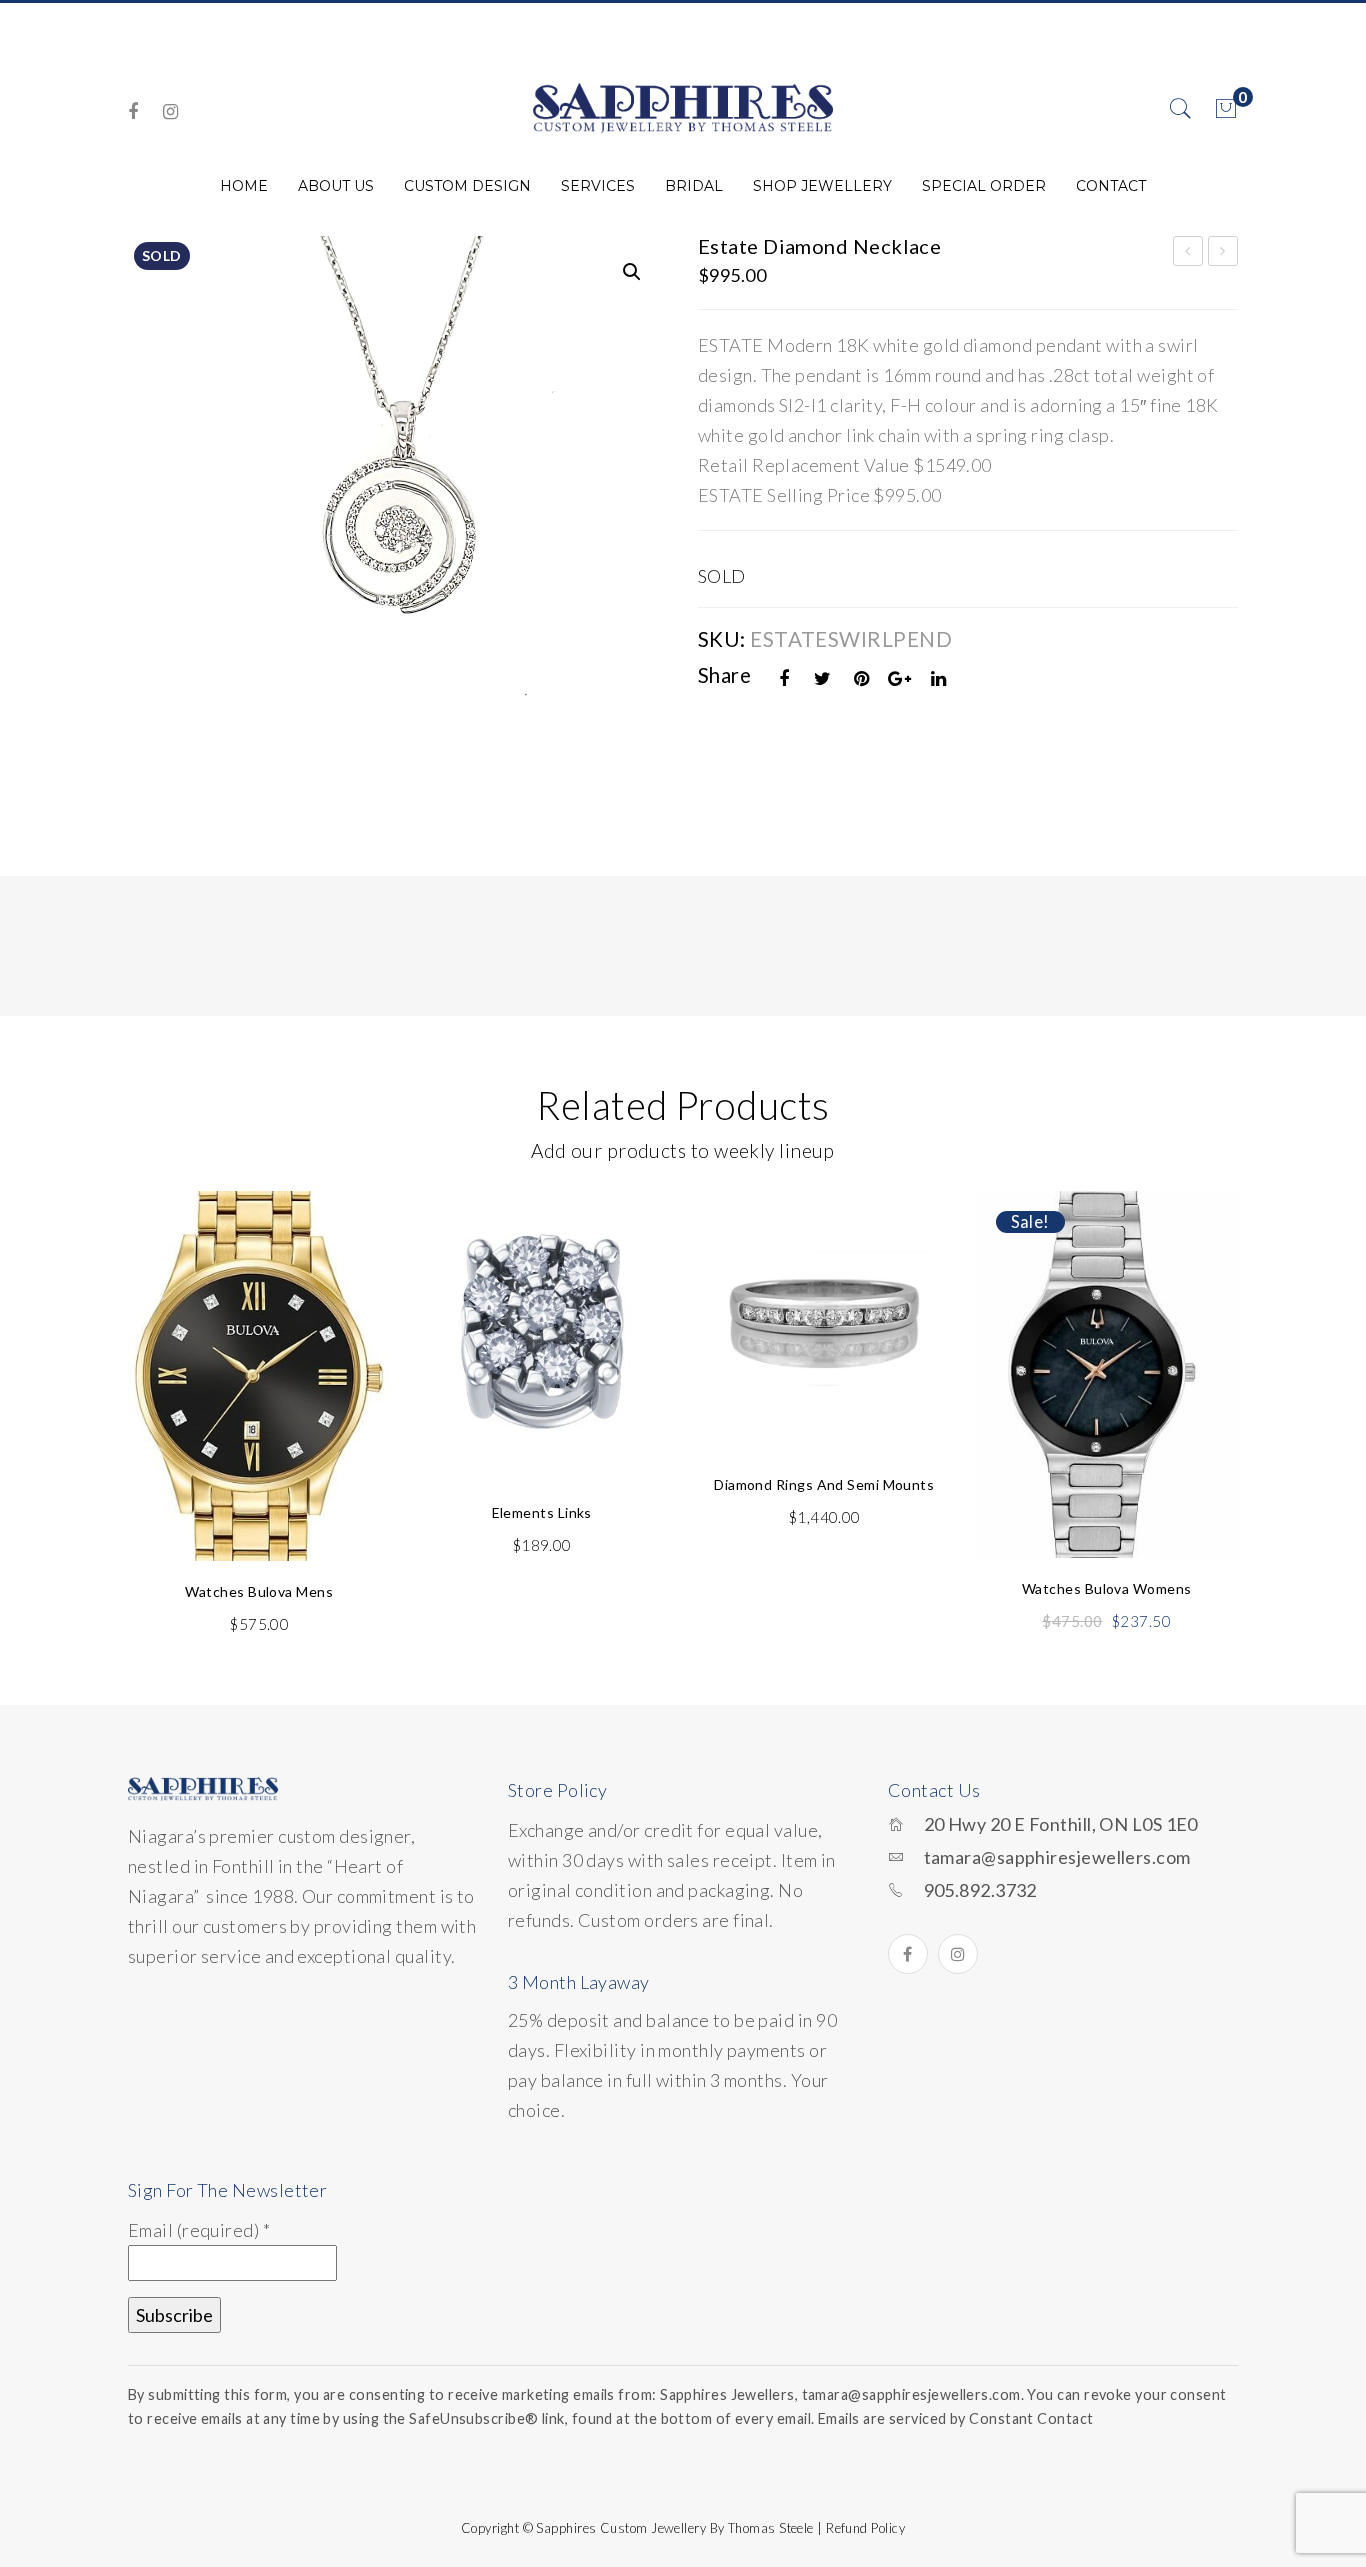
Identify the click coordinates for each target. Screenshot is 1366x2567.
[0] (1226, 109)
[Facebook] (133, 111)
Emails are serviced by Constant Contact (956, 2418)
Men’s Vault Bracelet (1189, 254)
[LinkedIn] (939, 678)
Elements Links (542, 1512)
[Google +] (900, 678)
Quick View (351, 1253)
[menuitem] (244, 186)
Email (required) (199, 2230)
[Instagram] (170, 111)
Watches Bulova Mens (259, 1591)
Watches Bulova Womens (1106, 1588)
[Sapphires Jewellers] (683, 107)
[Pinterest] (862, 678)
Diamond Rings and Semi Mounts (824, 1484)
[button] (632, 272)
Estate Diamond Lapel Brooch (1224, 254)
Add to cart (259, 1500)
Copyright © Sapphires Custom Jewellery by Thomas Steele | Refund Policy (683, 2528)
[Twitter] (823, 678)
